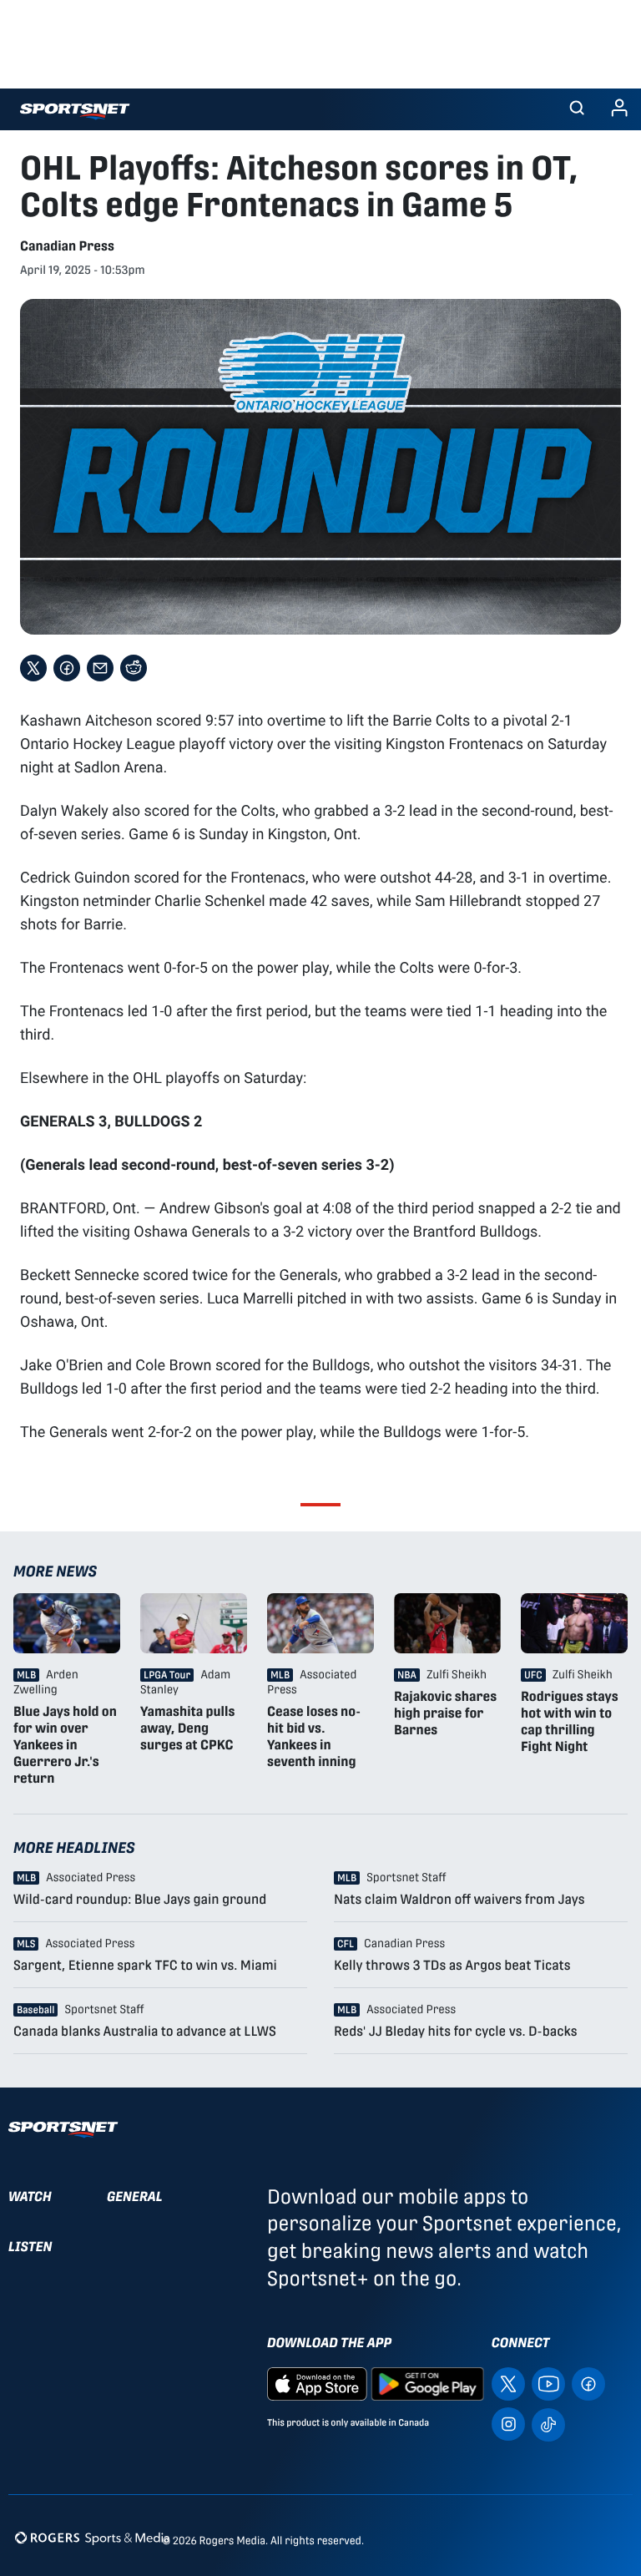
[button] (577, 109)
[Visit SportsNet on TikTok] (548, 2424)
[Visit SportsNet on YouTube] (548, 2384)
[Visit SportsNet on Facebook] (588, 2384)
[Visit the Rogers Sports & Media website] (92, 2537)
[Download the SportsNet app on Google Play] (427, 2384)
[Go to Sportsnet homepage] (75, 111)
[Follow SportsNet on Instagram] (508, 2424)
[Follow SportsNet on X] (508, 2384)
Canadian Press (67, 246)
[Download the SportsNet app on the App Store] (317, 2384)
